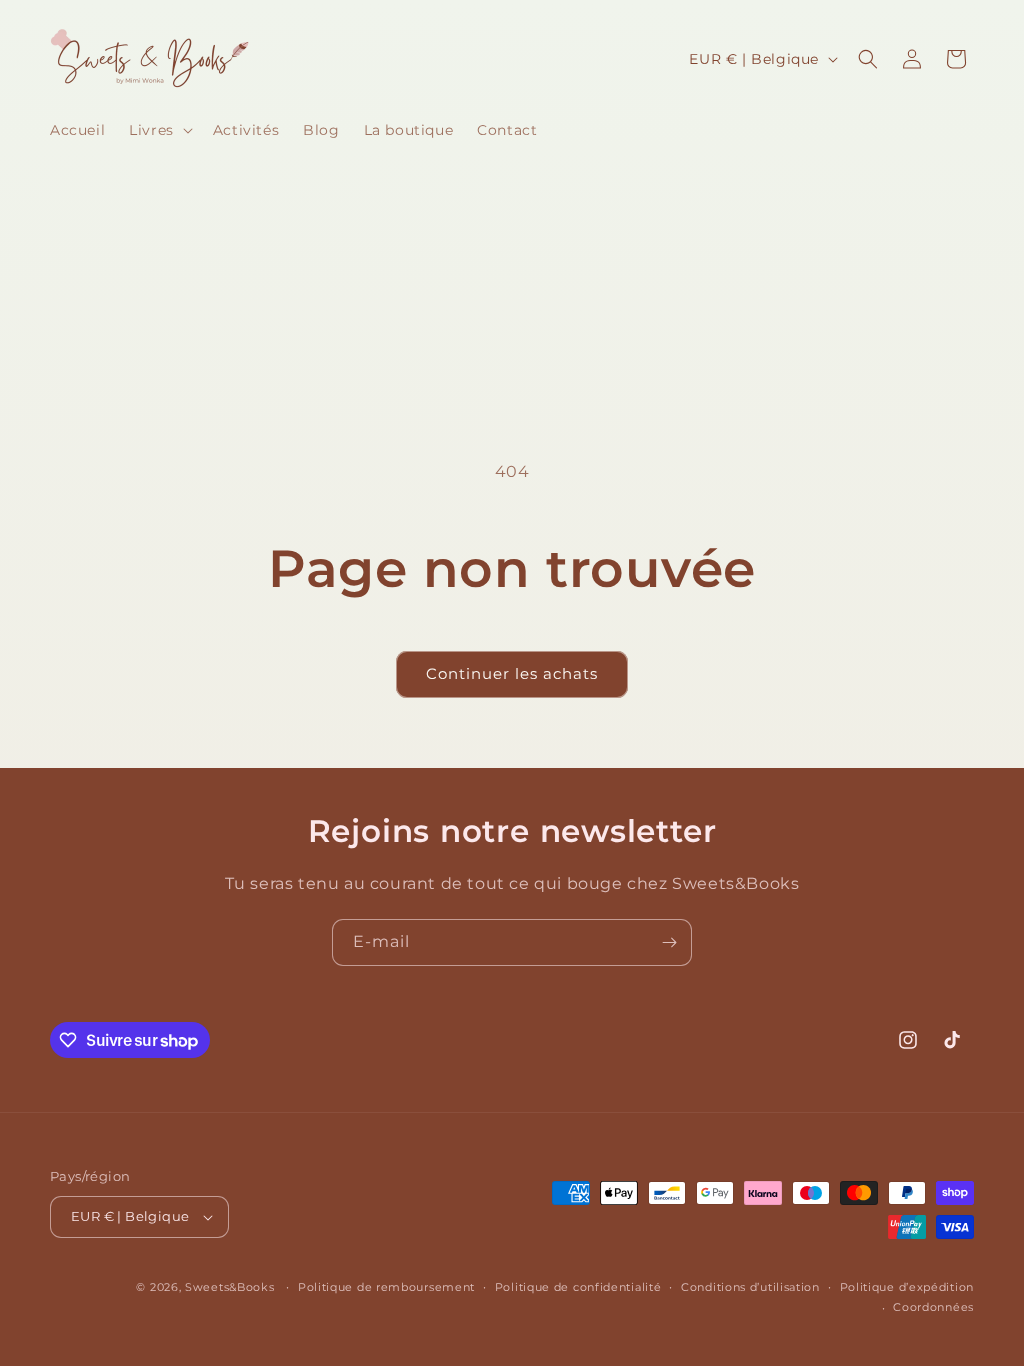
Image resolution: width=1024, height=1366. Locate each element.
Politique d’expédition (907, 1287)
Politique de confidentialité (578, 1287)
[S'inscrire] (669, 942)
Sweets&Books (229, 1287)
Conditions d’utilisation (750, 1287)
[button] (159, 130)
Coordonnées (933, 1307)
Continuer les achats (512, 673)
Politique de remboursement (386, 1287)
